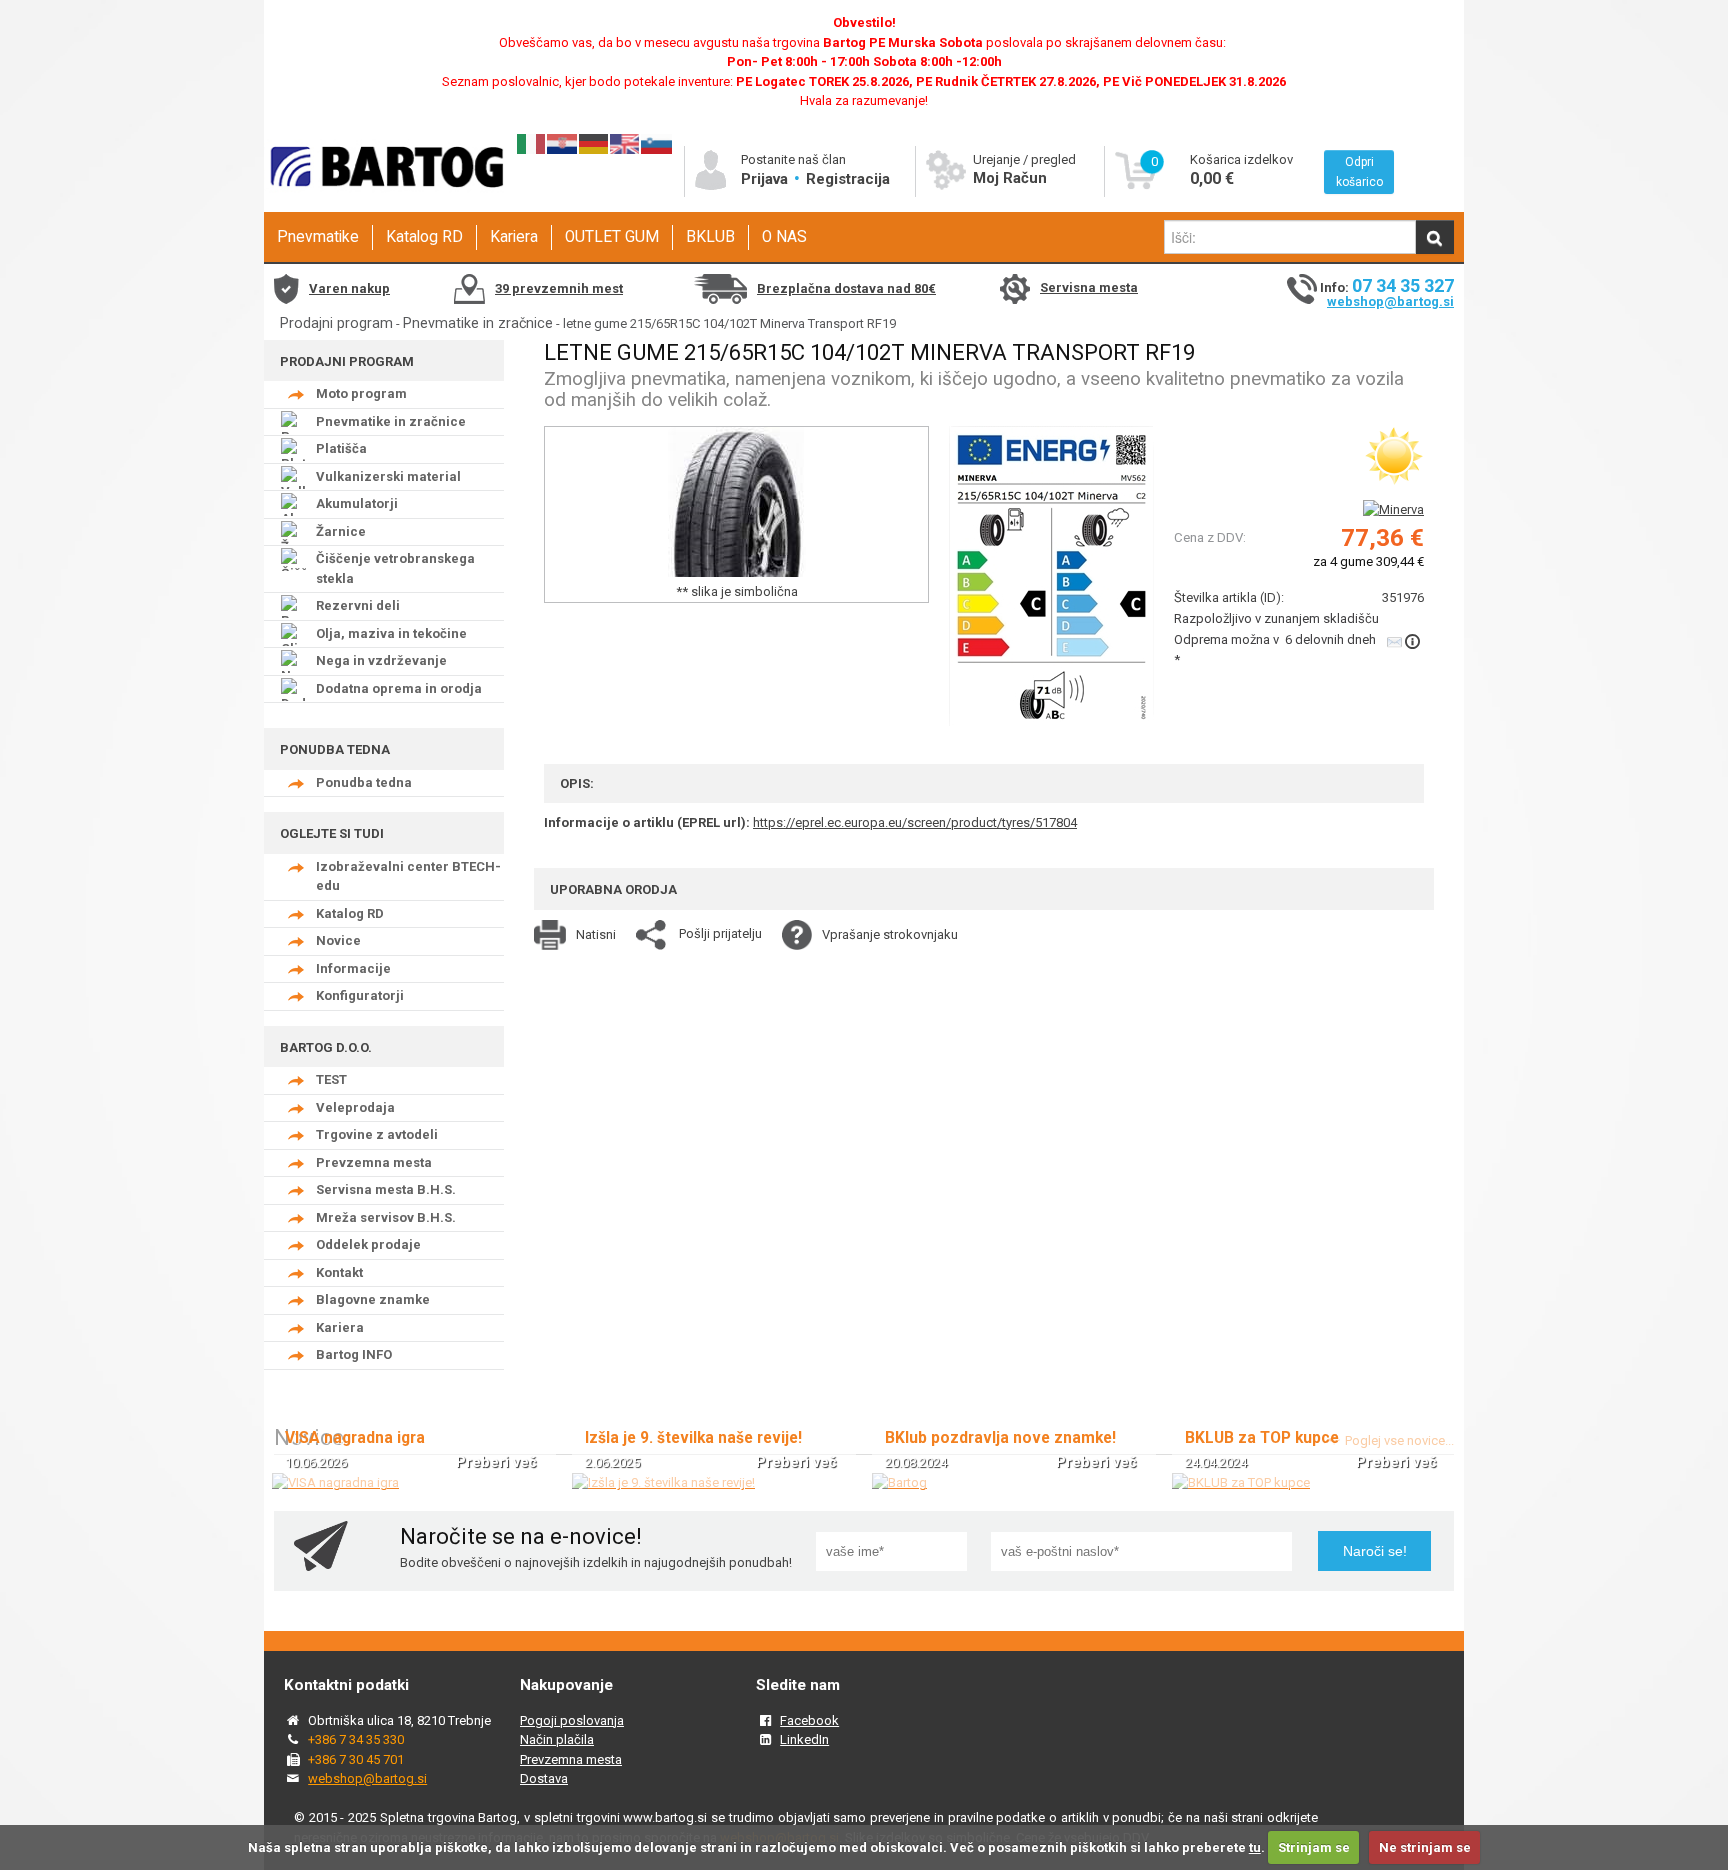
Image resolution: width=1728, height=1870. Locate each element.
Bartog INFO (354, 1354)
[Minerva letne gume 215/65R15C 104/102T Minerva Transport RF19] (1051, 574)
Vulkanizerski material (388, 476)
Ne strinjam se (1425, 1847)
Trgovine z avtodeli (377, 1134)
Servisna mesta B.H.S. (386, 1189)
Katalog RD (424, 237)
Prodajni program (336, 323)
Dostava (544, 1778)
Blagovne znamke (373, 1299)
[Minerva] (1393, 509)
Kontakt (339, 1272)
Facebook (809, 1720)
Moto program (361, 393)
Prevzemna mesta (374, 1162)
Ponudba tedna (364, 782)
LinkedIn (804, 1739)
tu (1255, 1847)
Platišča (341, 448)
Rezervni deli (358, 605)
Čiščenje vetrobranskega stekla (395, 568)
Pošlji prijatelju (720, 933)
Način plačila (557, 1739)
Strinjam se (1314, 1847)
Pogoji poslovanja (572, 1720)
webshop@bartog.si (1390, 301)
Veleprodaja (355, 1107)
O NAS (784, 237)
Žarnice (341, 531)
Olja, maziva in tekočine (391, 633)
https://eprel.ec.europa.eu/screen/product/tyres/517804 (915, 822)
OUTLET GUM (612, 237)
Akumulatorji (357, 503)
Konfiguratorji (360, 995)
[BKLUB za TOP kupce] (1241, 1482)
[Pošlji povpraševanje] (1405, 641)
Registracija (848, 179)
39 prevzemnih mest (559, 288)
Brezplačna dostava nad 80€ (846, 288)
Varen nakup (349, 288)
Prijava (766, 179)
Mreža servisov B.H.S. (386, 1217)
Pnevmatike (318, 237)
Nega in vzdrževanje (381, 660)
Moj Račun (1010, 178)
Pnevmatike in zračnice (478, 323)
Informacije (353, 968)
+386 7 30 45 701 (356, 1759)
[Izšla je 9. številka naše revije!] (663, 1482)
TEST (331, 1079)
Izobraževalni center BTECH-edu (408, 876)
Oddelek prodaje (368, 1244)
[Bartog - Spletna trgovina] (384, 205)
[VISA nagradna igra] (335, 1482)
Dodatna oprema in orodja (399, 688)
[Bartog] (899, 1482)
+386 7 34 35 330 (356, 1739)
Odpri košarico (1359, 172)
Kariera (514, 237)
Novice (338, 940)
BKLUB (710, 237)
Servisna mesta (1089, 287)
